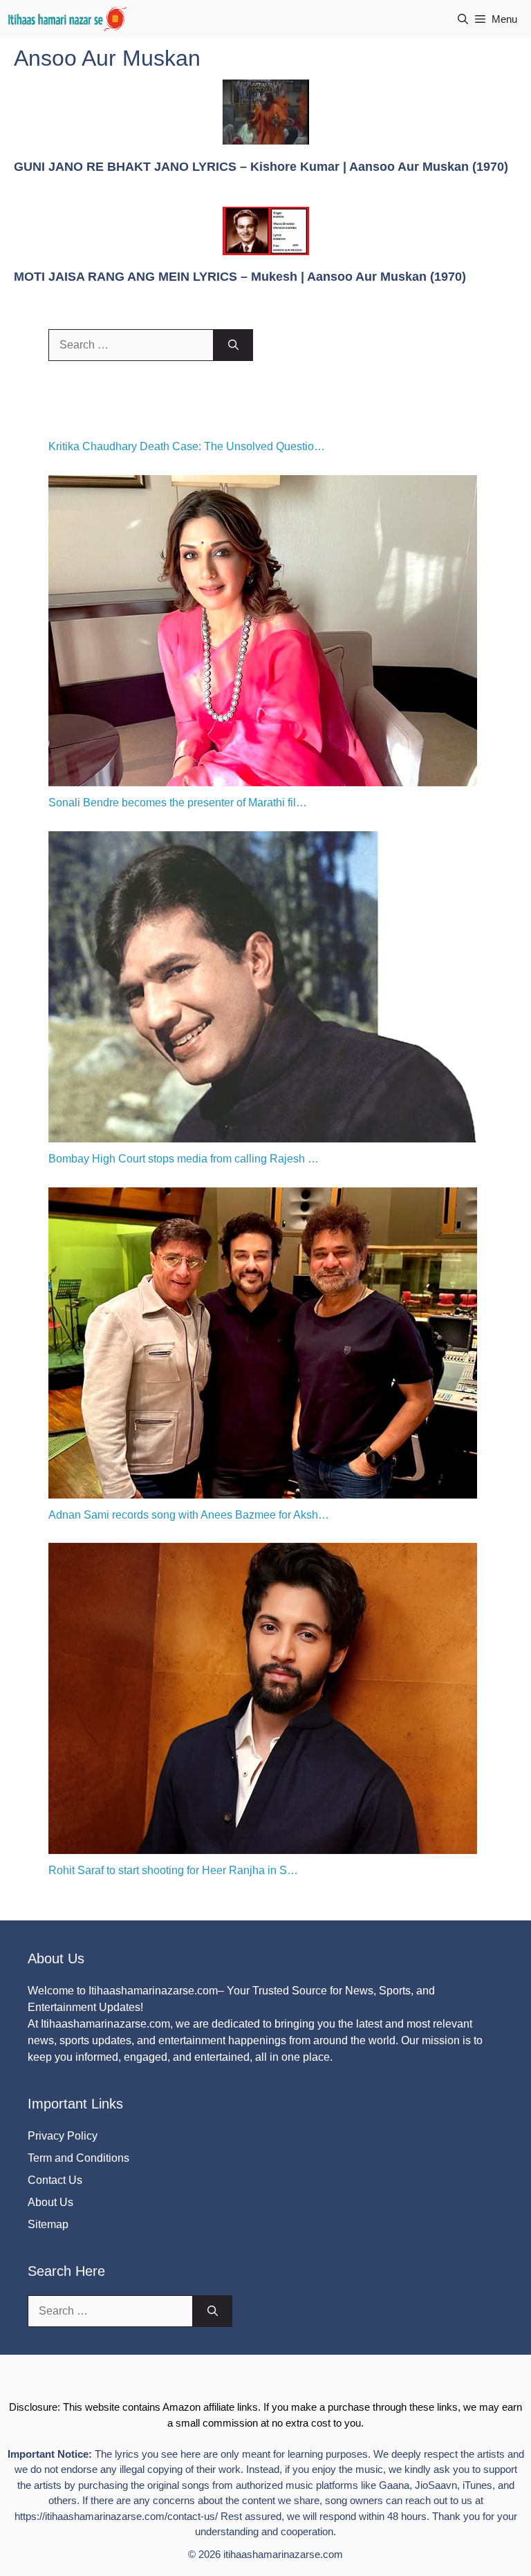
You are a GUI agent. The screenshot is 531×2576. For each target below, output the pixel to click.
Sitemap (48, 2224)
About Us (50, 2202)
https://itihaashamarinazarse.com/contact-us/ (116, 2516)
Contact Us (55, 2180)
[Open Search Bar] (463, 19)
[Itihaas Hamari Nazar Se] (68, 19)
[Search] (233, 345)
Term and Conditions (78, 2158)
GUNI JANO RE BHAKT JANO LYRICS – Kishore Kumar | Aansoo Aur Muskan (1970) (261, 167)
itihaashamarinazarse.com (283, 2554)
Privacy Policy (63, 2136)
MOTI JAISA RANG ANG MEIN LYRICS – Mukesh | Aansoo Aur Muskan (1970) (240, 277)
